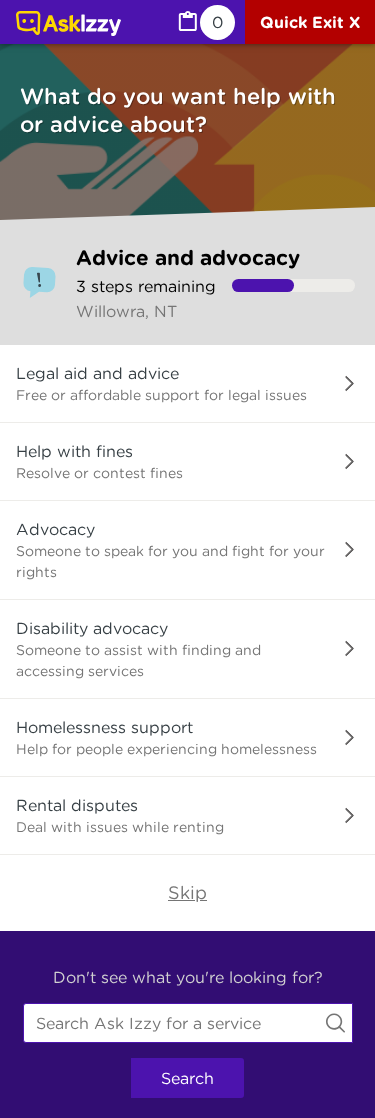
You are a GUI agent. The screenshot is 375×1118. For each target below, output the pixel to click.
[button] (187, 384)
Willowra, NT (126, 311)
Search (187, 1078)
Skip (187, 892)
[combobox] (188, 1023)
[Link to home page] (68, 25)
